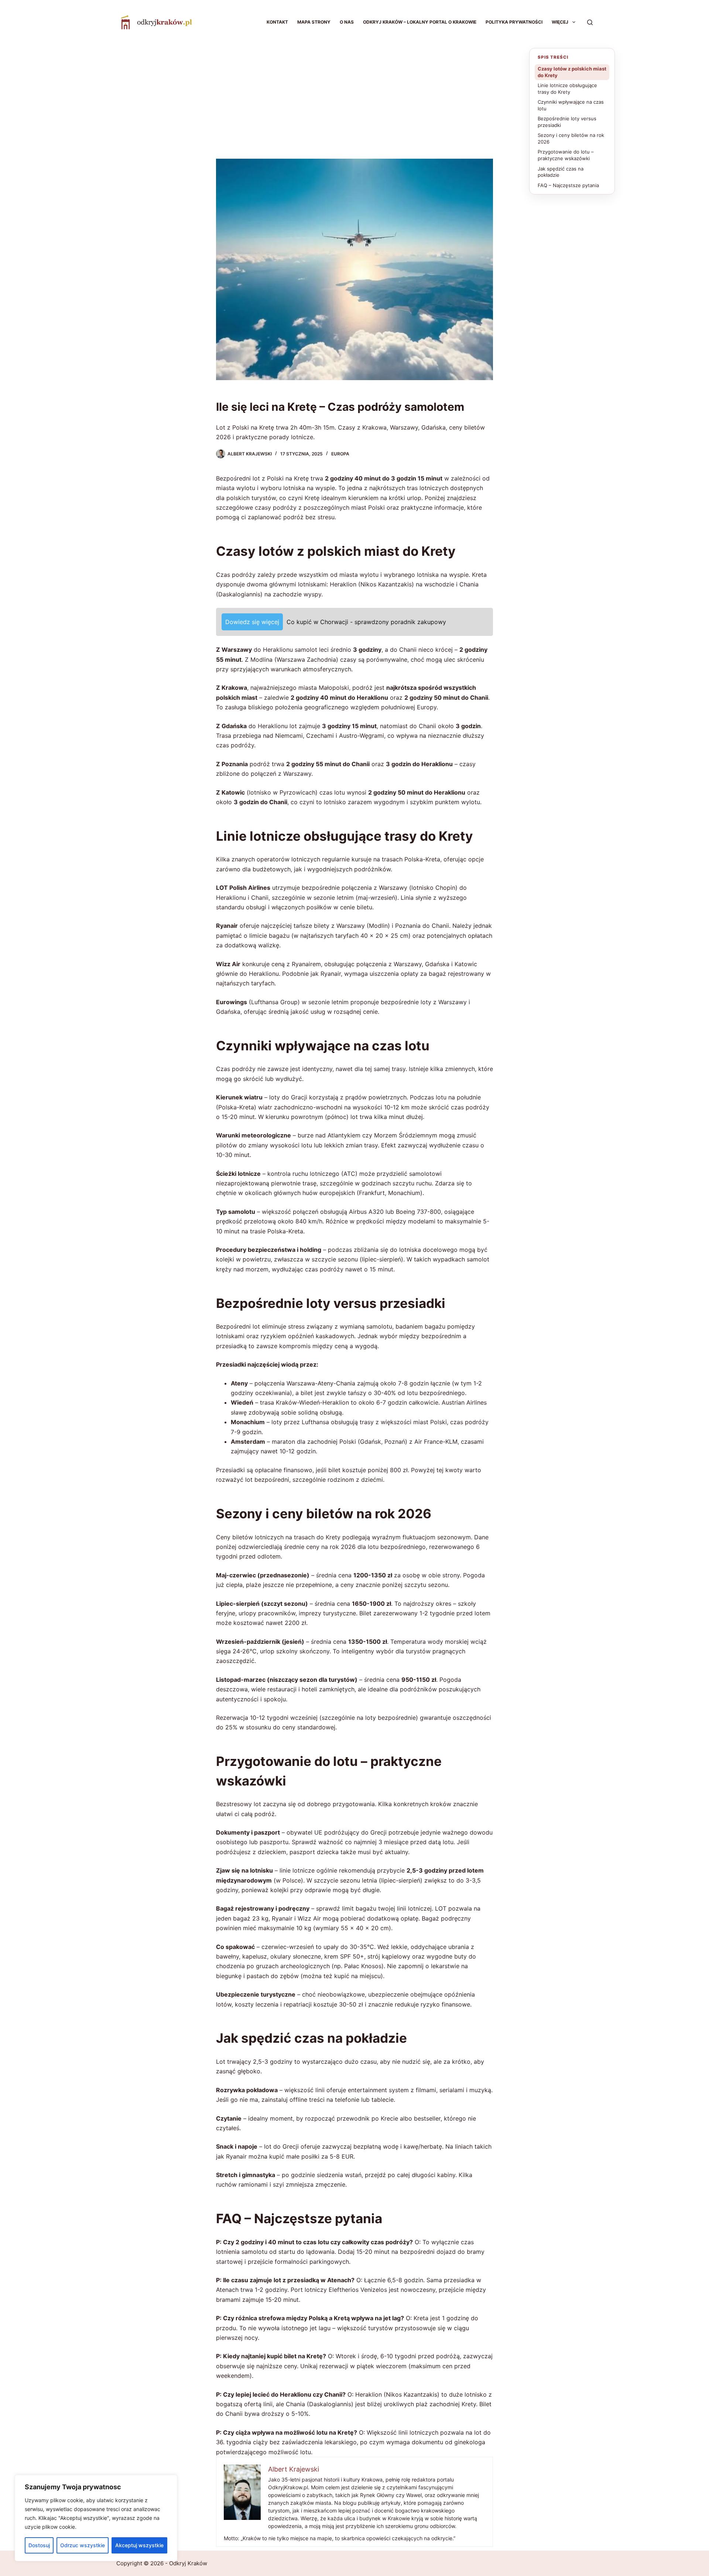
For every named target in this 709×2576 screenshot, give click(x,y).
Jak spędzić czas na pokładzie (561, 172)
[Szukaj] (590, 22)
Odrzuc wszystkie (83, 2545)
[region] (96, 2518)
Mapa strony (314, 22)
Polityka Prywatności (514, 22)
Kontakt (277, 22)
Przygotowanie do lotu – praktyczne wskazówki (566, 155)
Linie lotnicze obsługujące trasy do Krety (567, 89)
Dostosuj (39, 2545)
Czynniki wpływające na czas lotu (571, 105)
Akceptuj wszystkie (139, 2545)
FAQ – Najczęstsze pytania (568, 185)
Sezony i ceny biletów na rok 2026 (571, 138)
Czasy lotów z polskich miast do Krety (572, 72)
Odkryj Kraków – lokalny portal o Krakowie (420, 22)
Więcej (560, 22)
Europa (340, 454)
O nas (347, 22)
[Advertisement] (354, 100)
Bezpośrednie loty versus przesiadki (567, 122)
